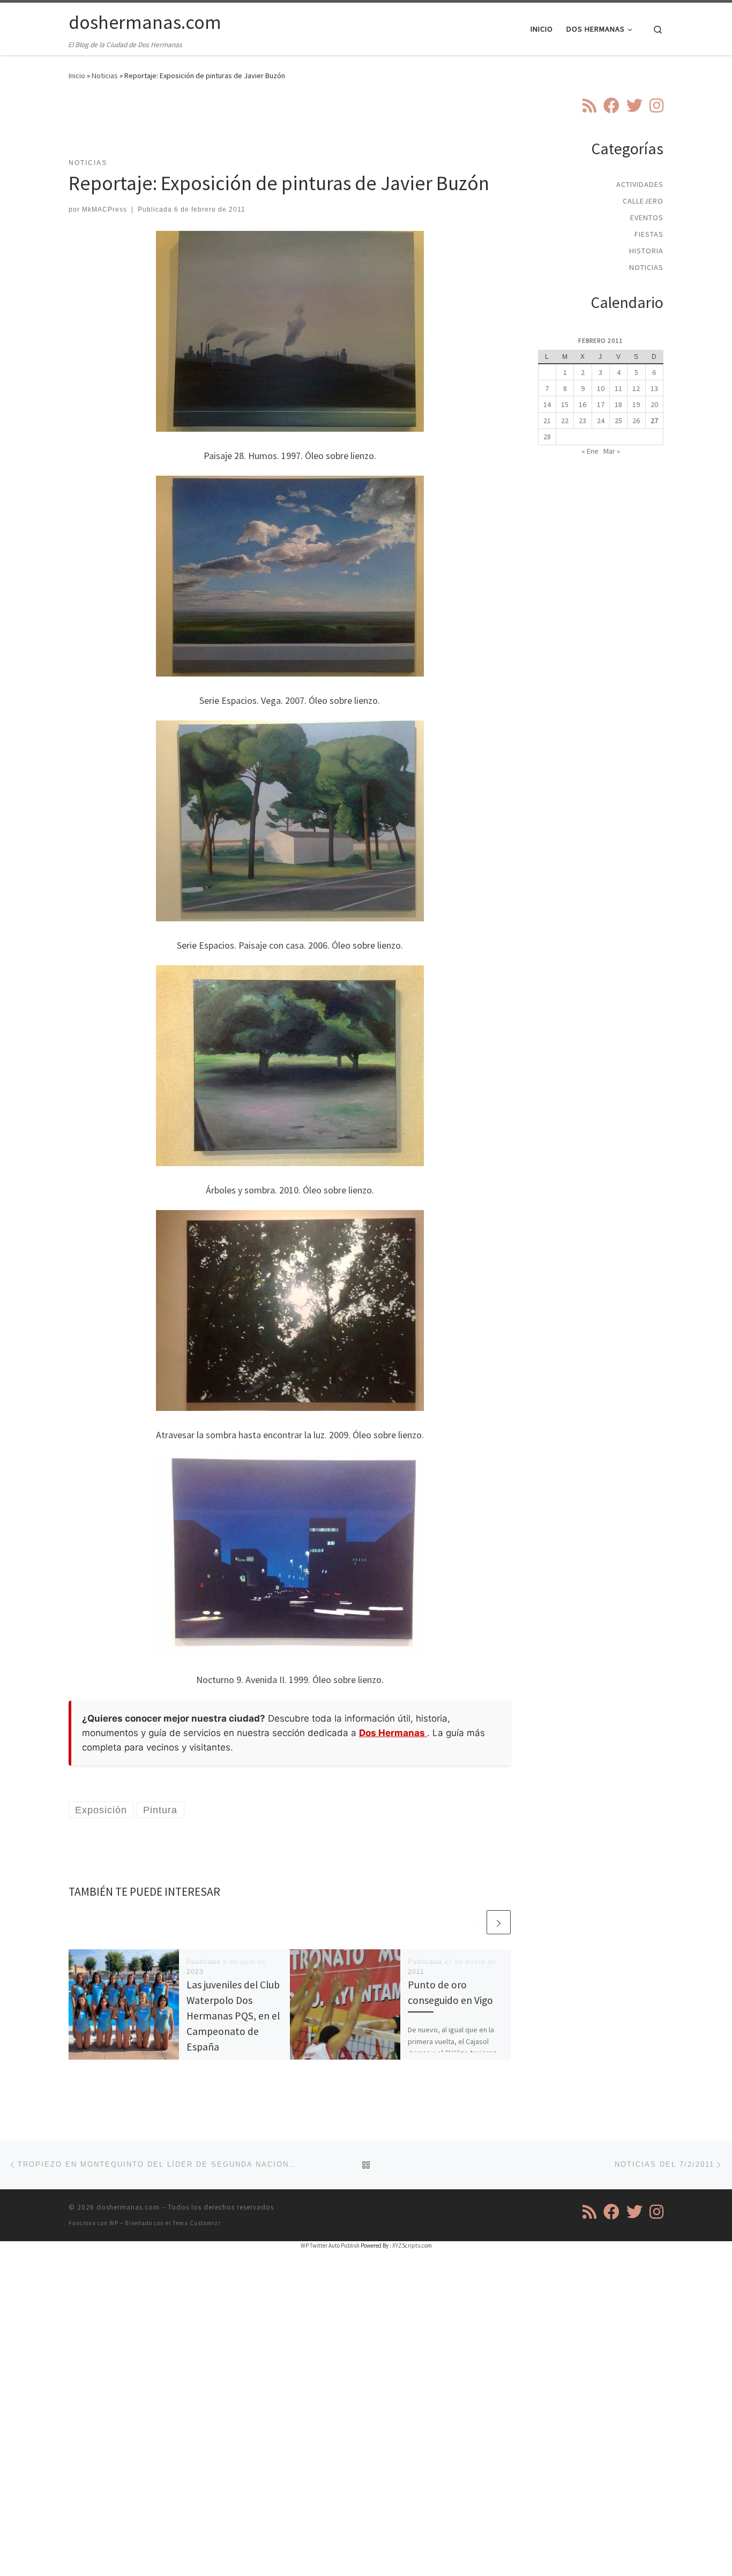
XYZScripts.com (412, 2245)
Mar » (612, 451)
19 (636, 404)
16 (582, 404)
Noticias (105, 76)
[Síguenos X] (634, 106)
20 (654, 404)
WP (114, 2223)
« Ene (590, 451)
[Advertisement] (290, 126)
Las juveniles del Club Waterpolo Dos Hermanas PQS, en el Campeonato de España (233, 2016)
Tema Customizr (197, 2223)
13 (654, 388)
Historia (646, 251)
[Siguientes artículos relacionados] (499, 1922)
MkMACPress (104, 209)
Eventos (647, 217)
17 (601, 404)
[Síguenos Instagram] (656, 106)
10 (601, 388)
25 (618, 420)
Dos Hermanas (393, 1733)
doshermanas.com (128, 2207)
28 (547, 437)
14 (547, 404)
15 (565, 404)
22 (565, 420)
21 (547, 420)
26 (636, 420)
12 (636, 388)
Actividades (640, 184)
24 (601, 420)
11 (618, 388)
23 (582, 420)
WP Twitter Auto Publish (330, 2245)
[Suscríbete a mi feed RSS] (589, 106)
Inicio (77, 76)
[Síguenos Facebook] (611, 106)
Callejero (643, 201)
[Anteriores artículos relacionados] (473, 1922)
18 (618, 404)
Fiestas (649, 234)
